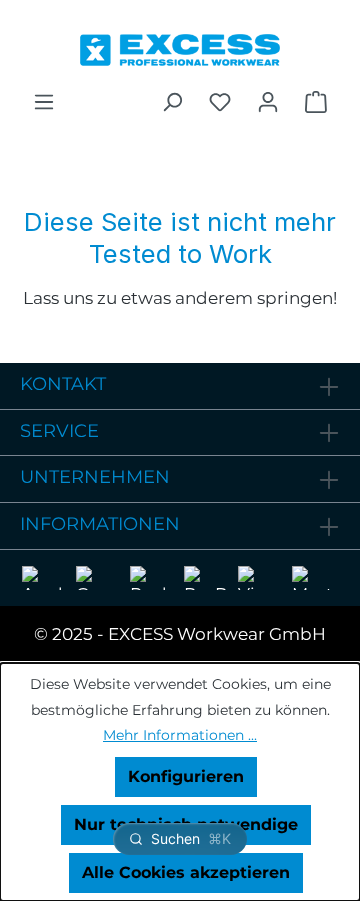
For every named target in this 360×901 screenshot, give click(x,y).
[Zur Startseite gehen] (180, 45)
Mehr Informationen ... (180, 735)
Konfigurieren (186, 776)
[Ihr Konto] (268, 102)
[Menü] (44, 102)
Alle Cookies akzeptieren (186, 872)
